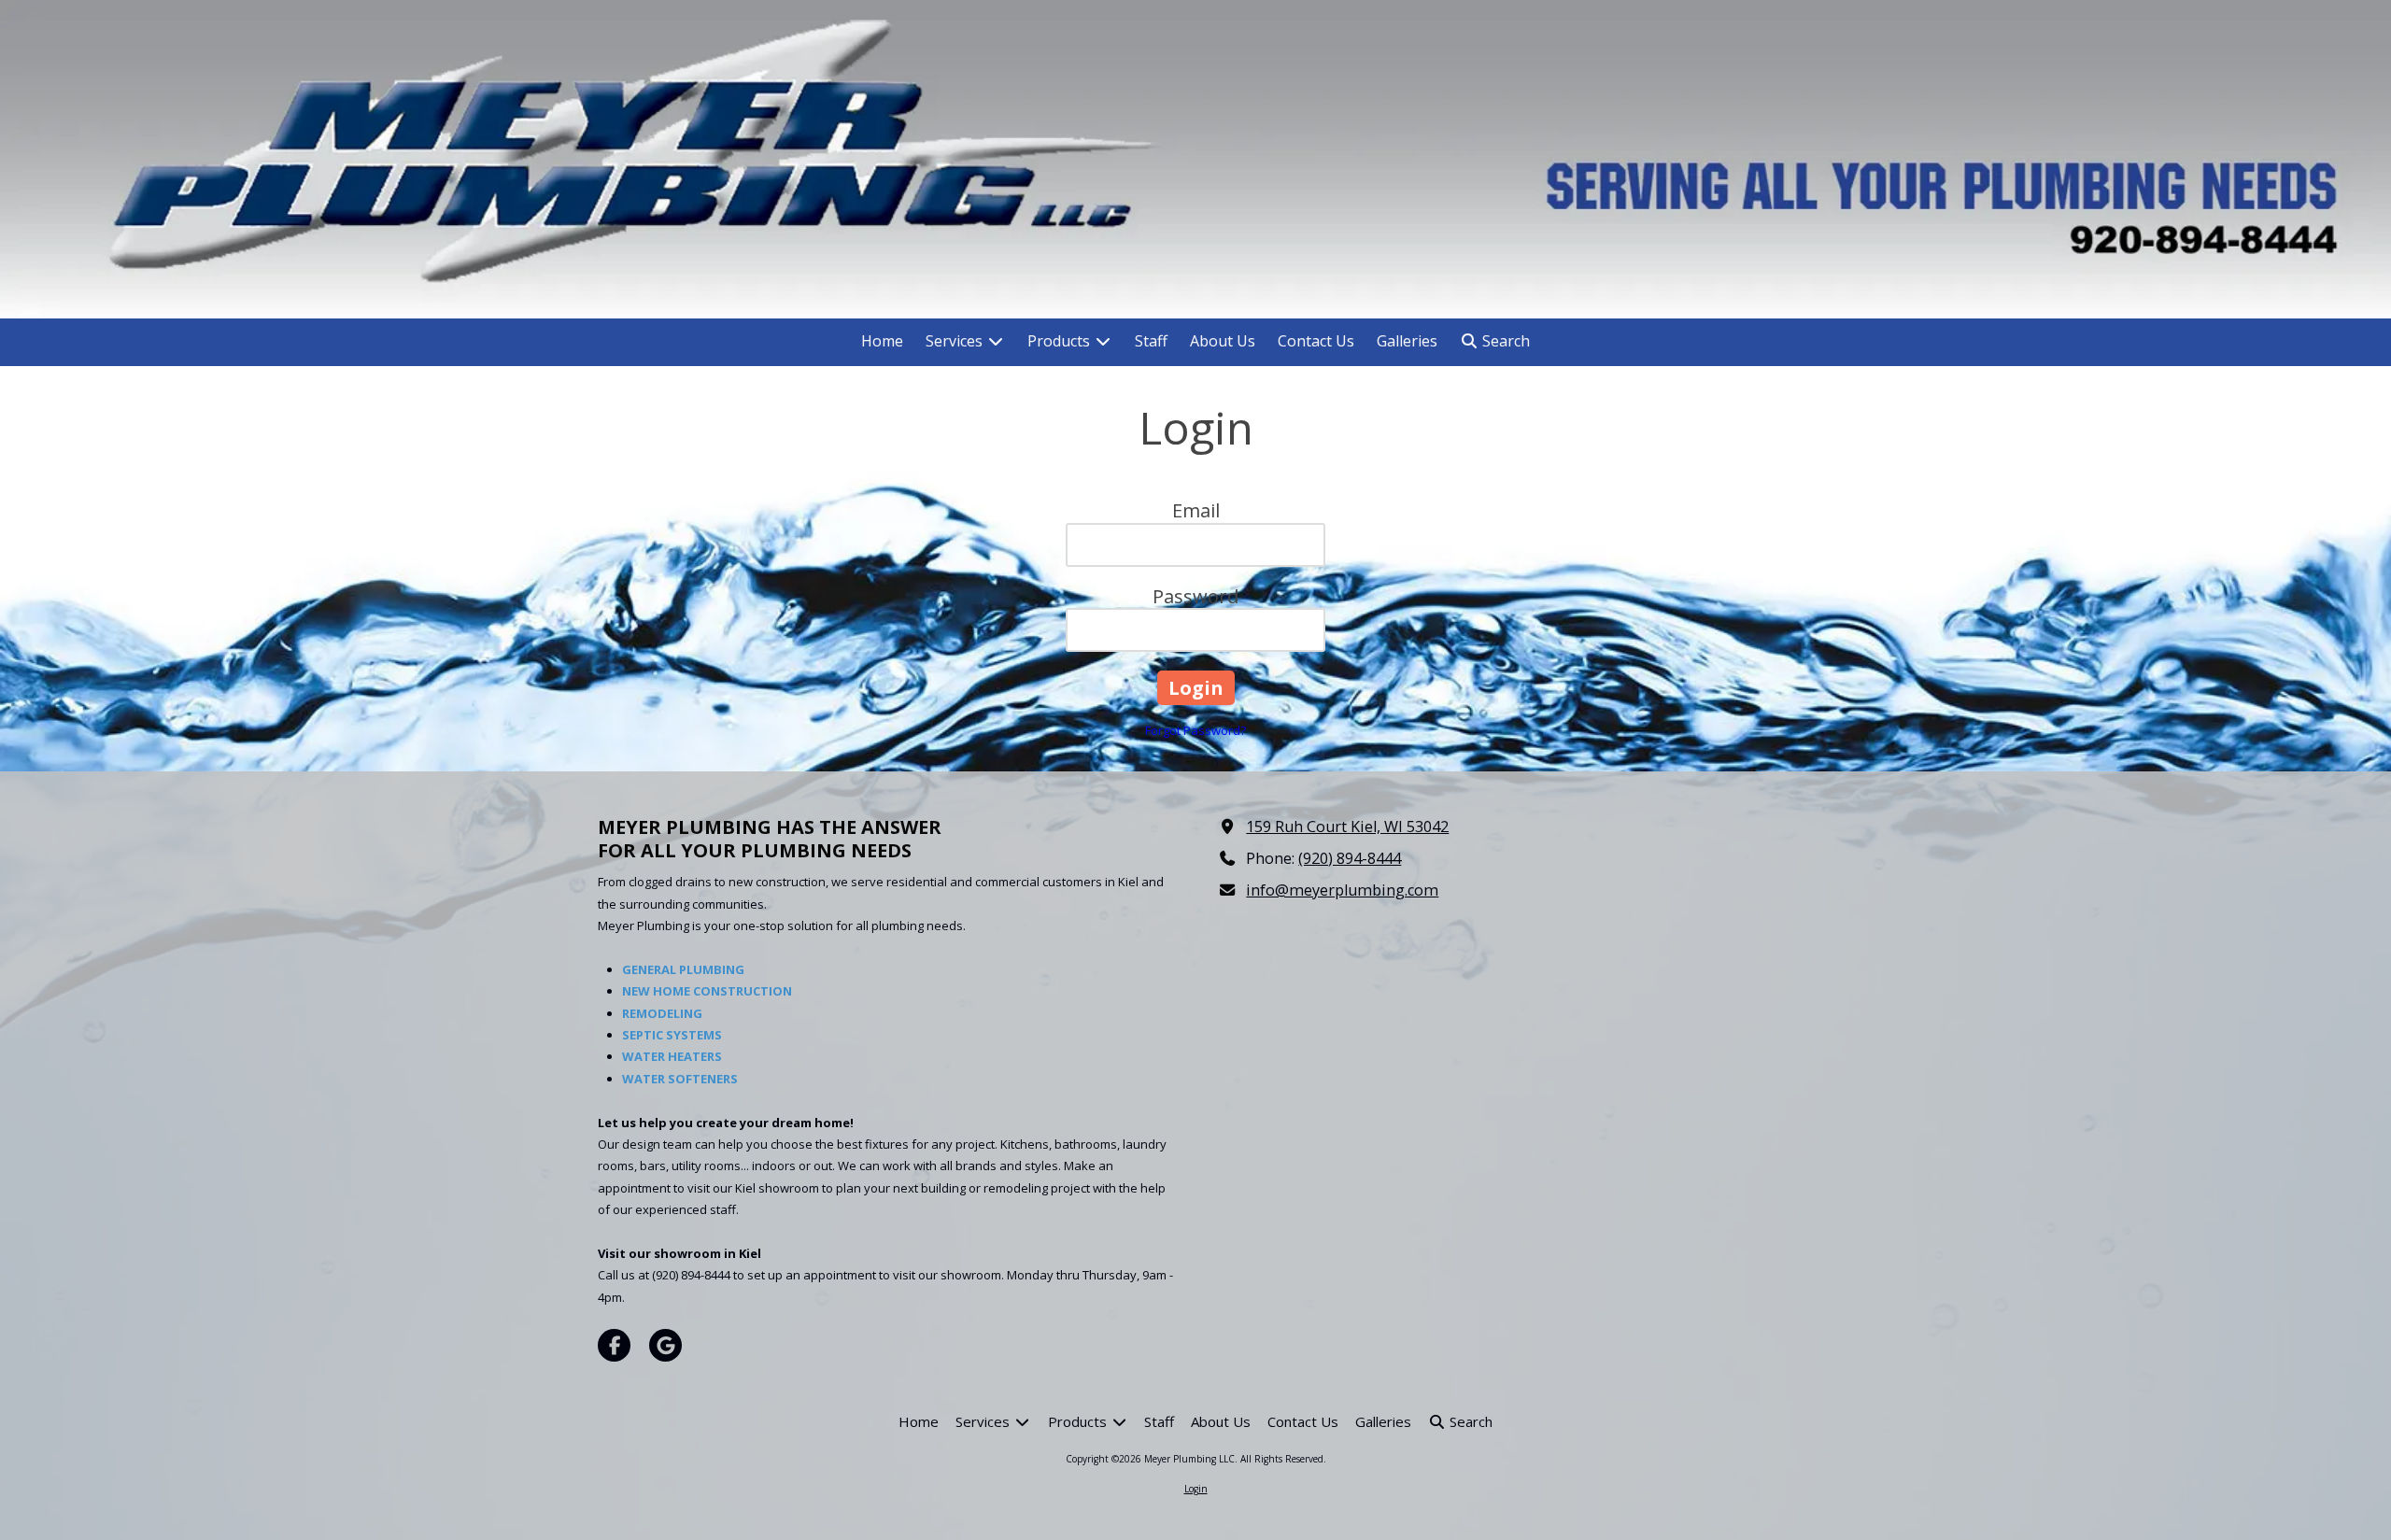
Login (1196, 1489)
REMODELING (662, 1013)
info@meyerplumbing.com (1342, 890)
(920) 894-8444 (1350, 858)
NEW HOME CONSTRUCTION (707, 991)
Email (1196, 510)
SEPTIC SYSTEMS (672, 1035)
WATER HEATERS (672, 1056)
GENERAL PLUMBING (683, 969)
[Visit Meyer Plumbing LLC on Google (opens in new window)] (665, 1345)
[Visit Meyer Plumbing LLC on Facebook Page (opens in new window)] (614, 1345)
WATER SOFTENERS (680, 1079)
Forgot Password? (1195, 730)
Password (1195, 596)
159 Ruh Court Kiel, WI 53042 (1347, 827)
